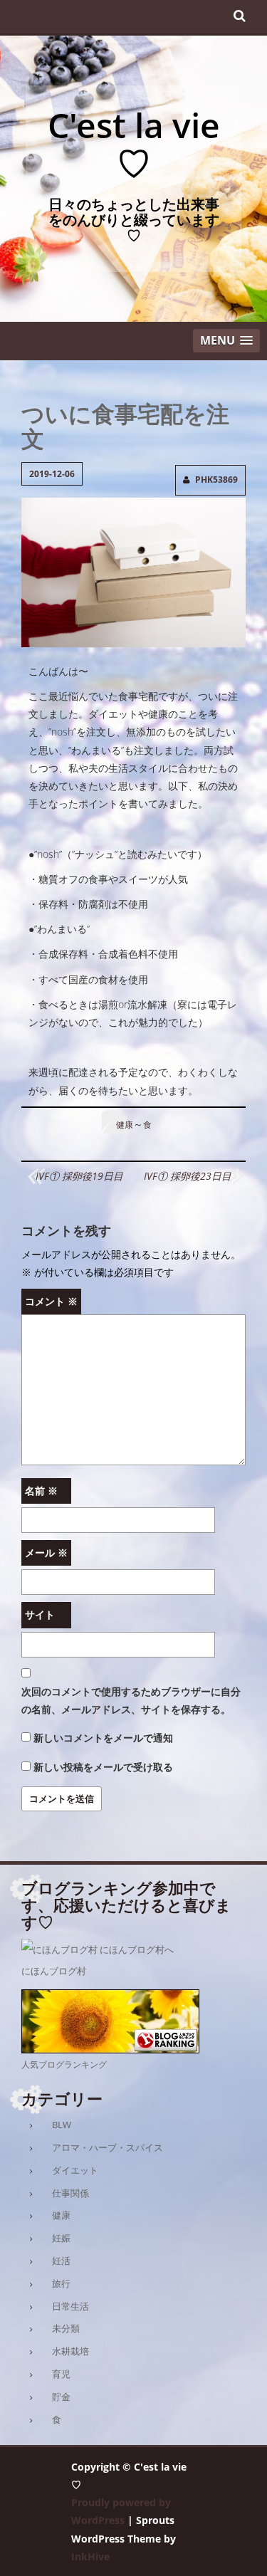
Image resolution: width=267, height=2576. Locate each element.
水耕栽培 (70, 2351)
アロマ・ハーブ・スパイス (108, 2147)
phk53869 (216, 480)
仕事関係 (70, 2193)
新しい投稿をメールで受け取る (103, 1767)
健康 (125, 1125)
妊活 (61, 2261)
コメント (51, 1301)
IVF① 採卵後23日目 (188, 1176)
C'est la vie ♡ (134, 144)
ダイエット (75, 2170)
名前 (41, 1491)
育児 (61, 2374)
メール (46, 1553)
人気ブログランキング (64, 2064)
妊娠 (61, 2238)
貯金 (61, 2397)
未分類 (66, 2328)
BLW (62, 2125)
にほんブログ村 (54, 1971)
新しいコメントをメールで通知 (103, 1738)
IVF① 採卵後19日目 (79, 1176)
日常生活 (70, 2306)
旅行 (61, 2283)
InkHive (90, 2556)
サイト (40, 1614)
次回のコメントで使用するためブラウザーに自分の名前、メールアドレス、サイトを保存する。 (131, 1700)
